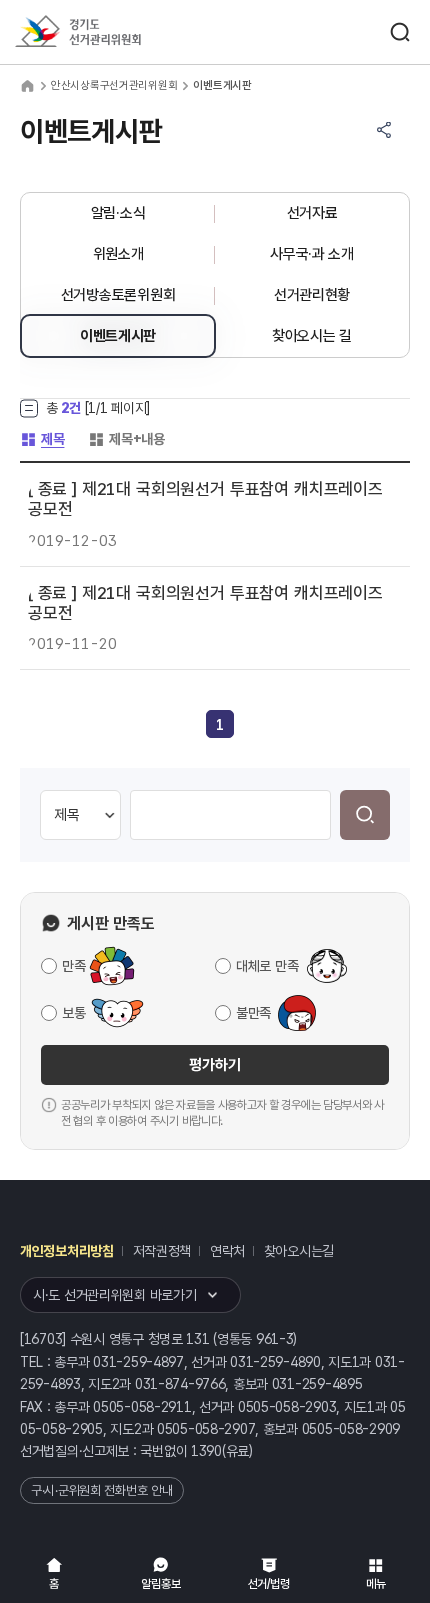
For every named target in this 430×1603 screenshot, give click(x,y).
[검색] (365, 815)
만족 (73, 966)
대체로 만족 (267, 966)
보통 (73, 1013)
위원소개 (118, 254)
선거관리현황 (312, 295)
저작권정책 (162, 1251)
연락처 (227, 1251)
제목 (42, 439)
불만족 (253, 1013)
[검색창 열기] (400, 32)
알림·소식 (118, 213)
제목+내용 (126, 439)
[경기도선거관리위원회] (115, 32)
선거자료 (312, 213)
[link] (220, 725)
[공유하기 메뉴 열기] (384, 130)
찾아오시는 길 (312, 336)
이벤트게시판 (118, 336)
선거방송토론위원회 (118, 295)
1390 (206, 1451)
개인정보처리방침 (67, 1251)
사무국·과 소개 (312, 254)
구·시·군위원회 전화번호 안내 (102, 1490)
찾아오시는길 (299, 1251)
